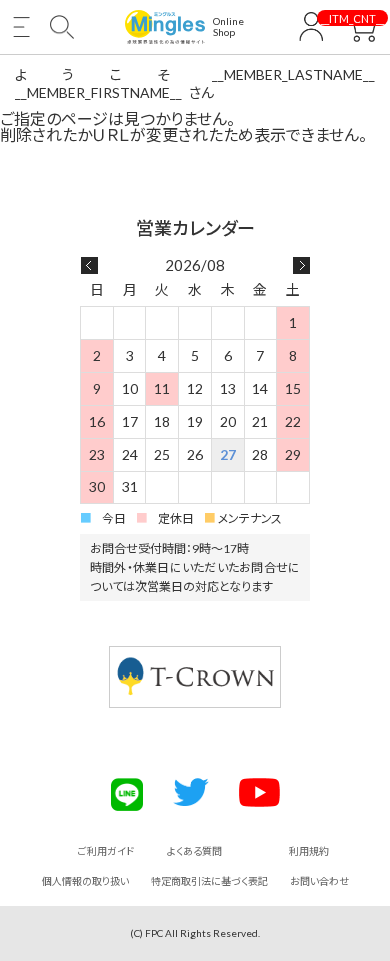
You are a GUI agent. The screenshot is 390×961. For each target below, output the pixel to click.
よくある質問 (194, 851)
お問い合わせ (319, 881)
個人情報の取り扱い (85, 881)
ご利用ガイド (106, 851)
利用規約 (309, 851)
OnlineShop (228, 27)
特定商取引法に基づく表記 (209, 881)
